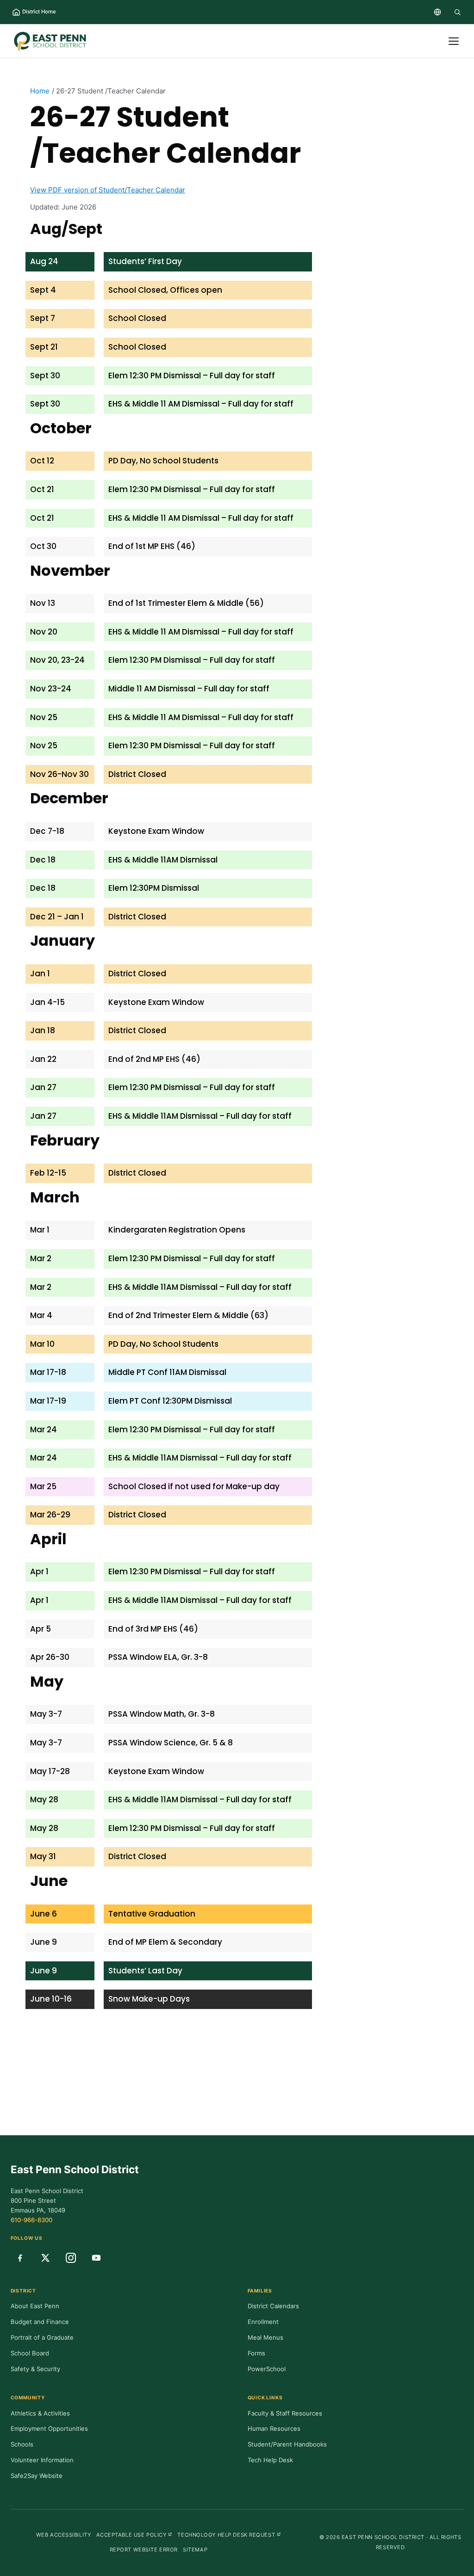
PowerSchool (267, 2369)
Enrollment (263, 2322)
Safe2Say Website (37, 2476)
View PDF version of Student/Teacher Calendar (108, 190)
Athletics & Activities (40, 2413)
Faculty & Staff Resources (285, 2413)
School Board (30, 2353)
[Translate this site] (437, 12)
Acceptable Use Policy (134, 2535)
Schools (22, 2444)
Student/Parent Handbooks (287, 2444)
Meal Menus (265, 2337)
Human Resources (274, 2428)
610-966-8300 (31, 2220)
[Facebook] (20, 2258)
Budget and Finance (40, 2322)
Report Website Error (144, 2550)
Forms (256, 2353)
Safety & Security (35, 2369)
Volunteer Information (42, 2460)
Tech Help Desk (270, 2460)
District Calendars (273, 2306)
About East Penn (35, 2306)
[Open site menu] (454, 41)
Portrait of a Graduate (42, 2337)
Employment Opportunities (49, 2428)
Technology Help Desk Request (229, 2535)
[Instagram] (71, 2258)
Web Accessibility (64, 2535)
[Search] (457, 12)
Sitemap (195, 2550)
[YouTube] (96, 2258)
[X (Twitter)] (45, 2258)
